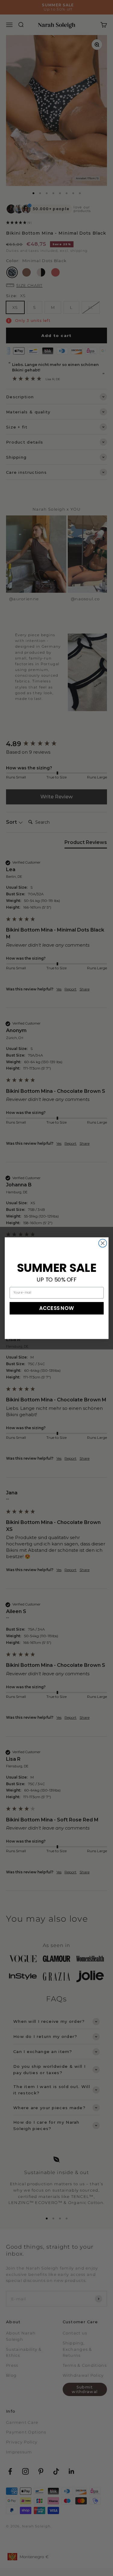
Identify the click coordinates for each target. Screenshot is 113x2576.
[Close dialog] (103, 1243)
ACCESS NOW (57, 1308)
